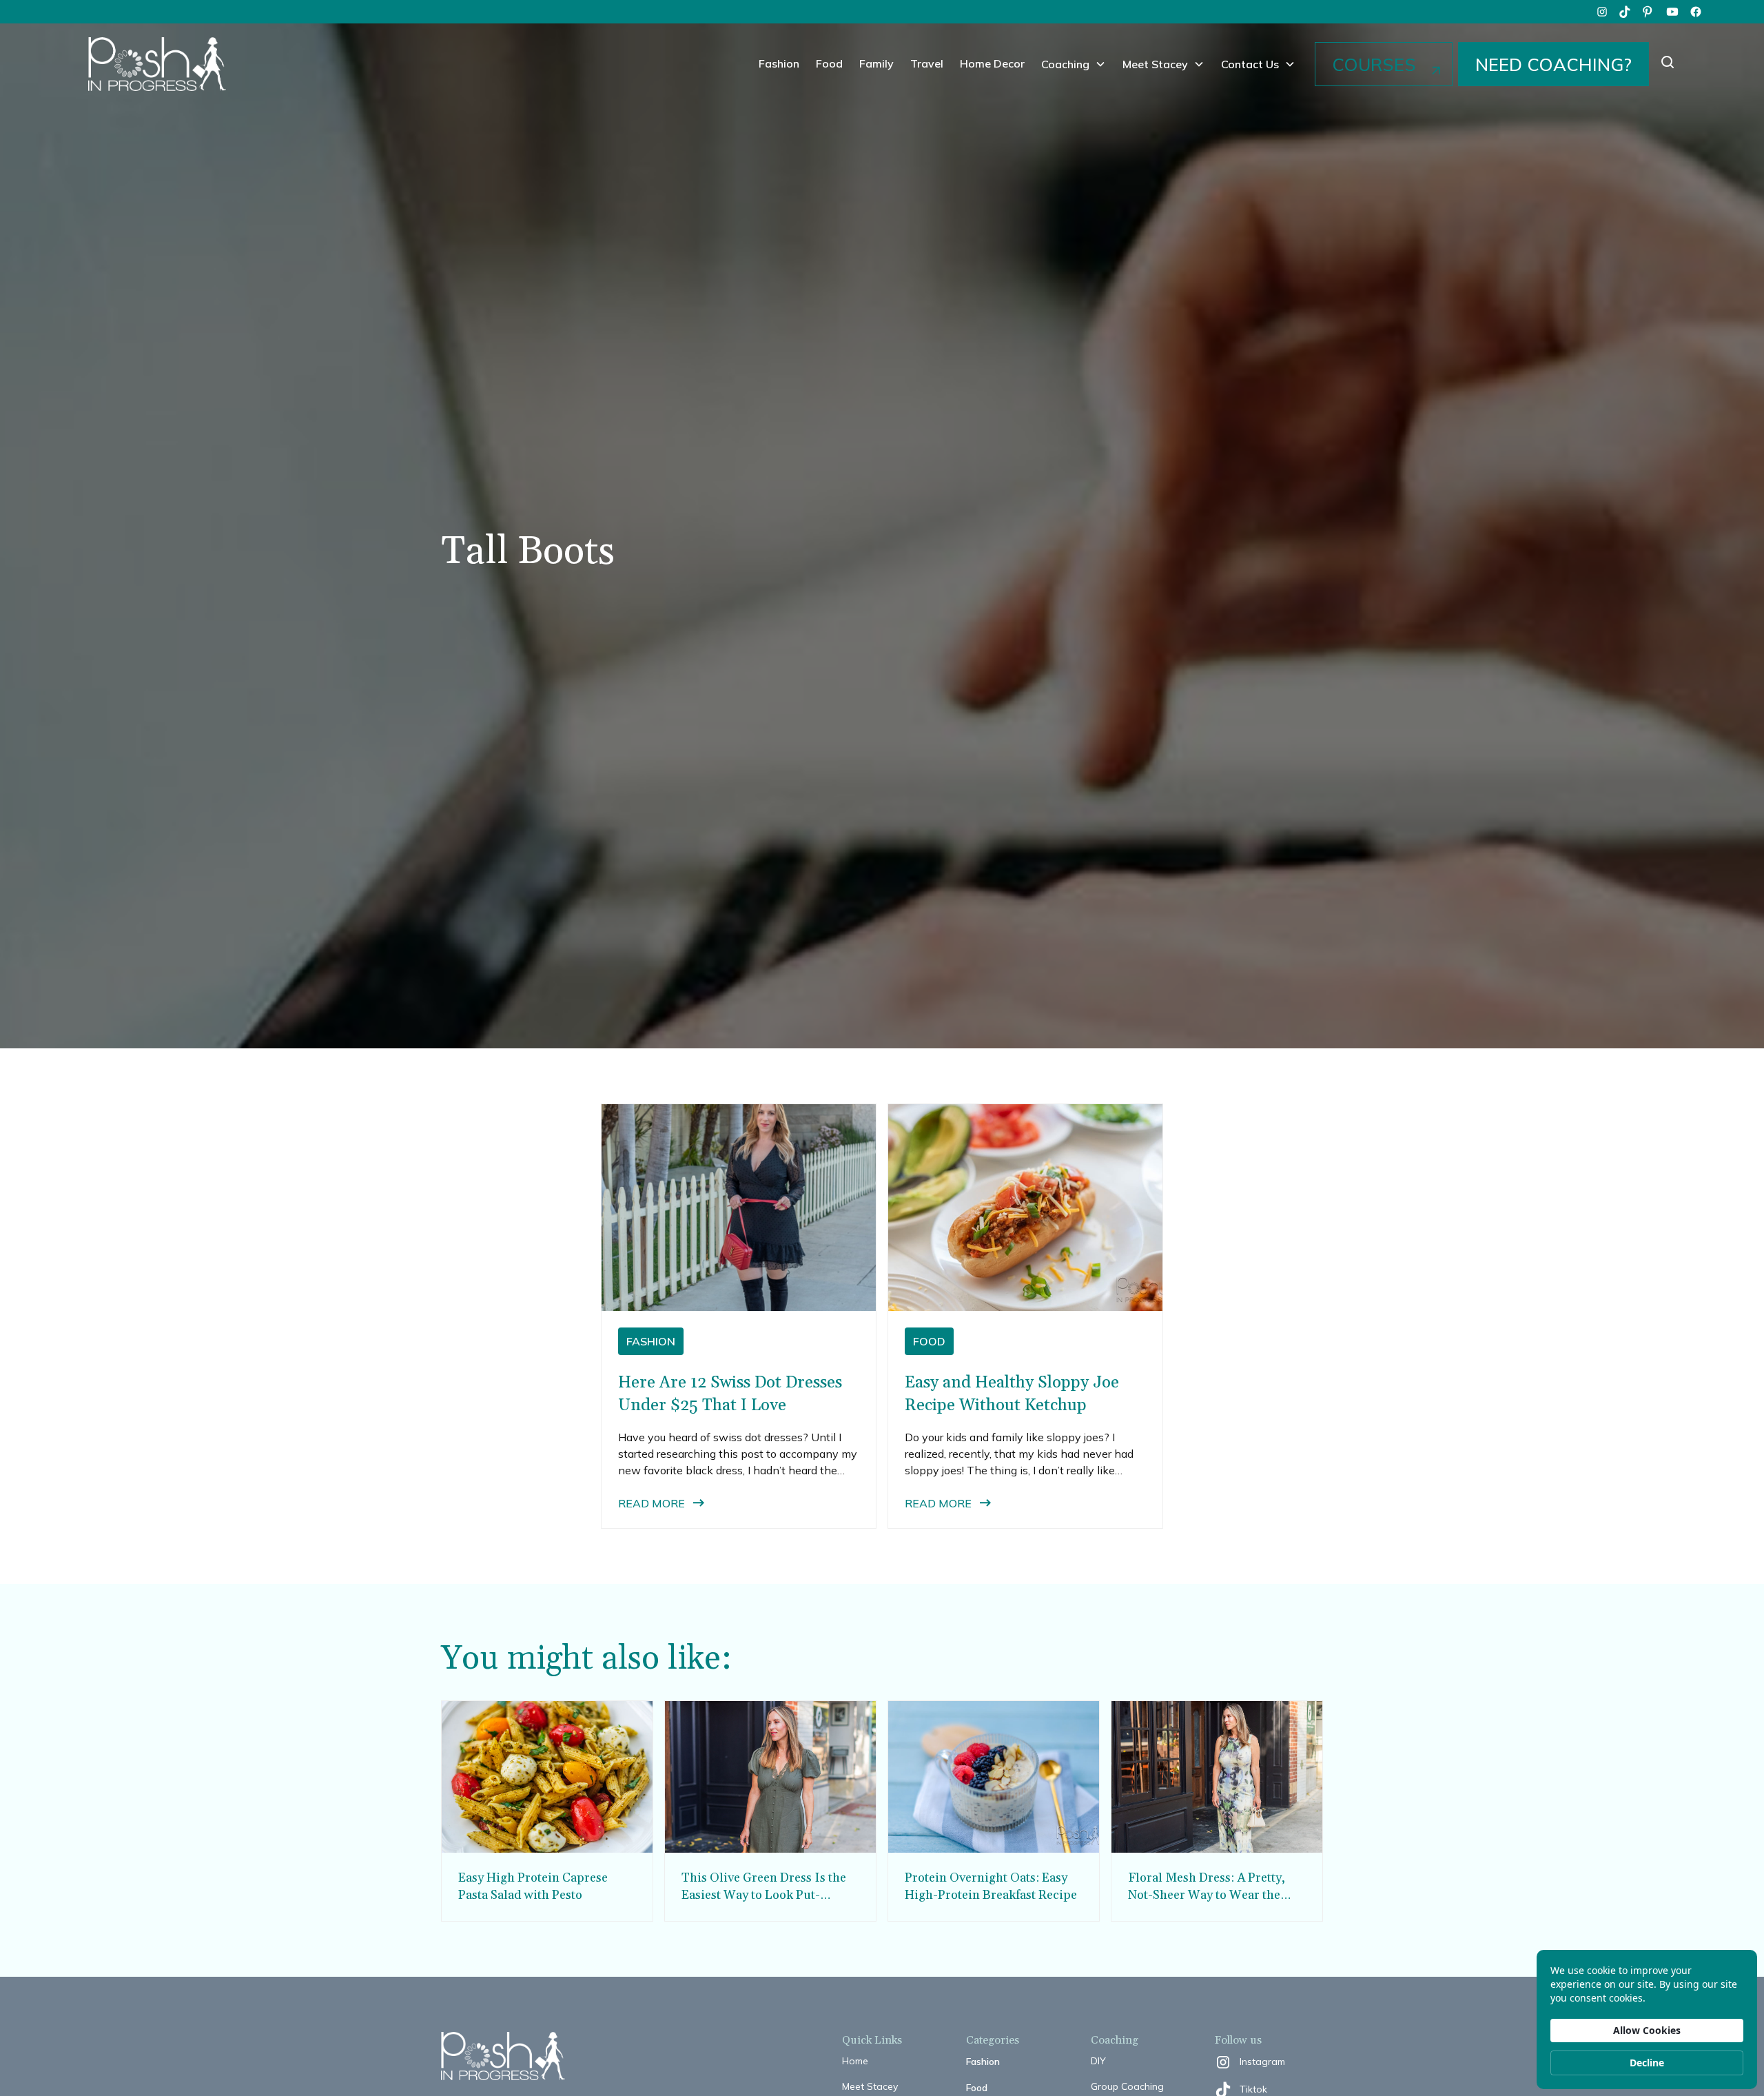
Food (829, 63)
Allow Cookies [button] (1647, 2030)
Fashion (779, 63)
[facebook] (1696, 12)
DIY (1098, 2061)
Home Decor (992, 63)
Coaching (1065, 64)
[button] (1074, 64)
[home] (157, 64)
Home (855, 2061)
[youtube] (1672, 12)
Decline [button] (1647, 2063)
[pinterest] (1649, 12)
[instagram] (1602, 12)
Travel (927, 63)
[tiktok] (1625, 12)
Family (876, 63)
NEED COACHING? (1553, 64)
